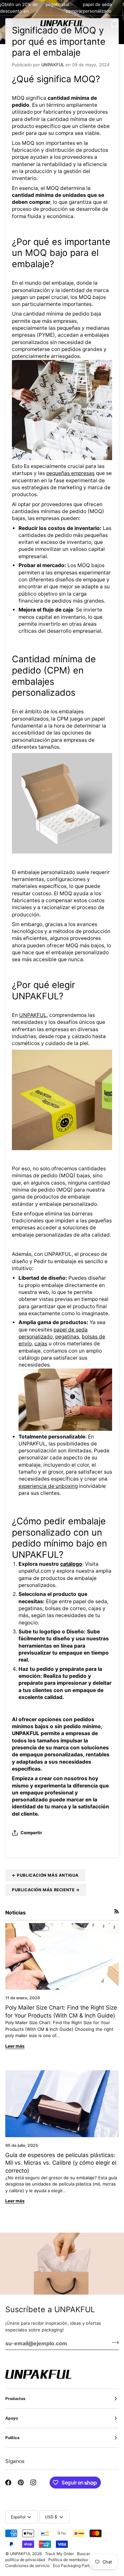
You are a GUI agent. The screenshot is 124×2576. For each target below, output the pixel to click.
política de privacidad (25, 2560)
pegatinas (56, 4)
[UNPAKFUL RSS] (117, 1911)
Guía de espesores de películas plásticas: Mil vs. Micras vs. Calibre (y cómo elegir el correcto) (61, 2163)
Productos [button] (15, 2399)
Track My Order (59, 2554)
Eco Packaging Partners (75, 2566)
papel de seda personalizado (97, 8)
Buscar (83, 2554)
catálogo (71, 1564)
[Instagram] (33, 2483)
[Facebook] (8, 2483)
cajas (41, 1344)
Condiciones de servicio (27, 2566)
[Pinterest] (21, 2483)
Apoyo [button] (12, 2418)
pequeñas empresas (70, 473)
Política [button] (12, 2438)
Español (18, 2517)
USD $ (51, 2517)
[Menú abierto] (15, 23)
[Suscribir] (113, 2342)
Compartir (31, 1833)
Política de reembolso (68, 2560)
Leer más (15, 2046)
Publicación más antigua (45, 1875)
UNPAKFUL (33, 1015)
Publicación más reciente (46, 1890)
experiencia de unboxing (48, 1486)
